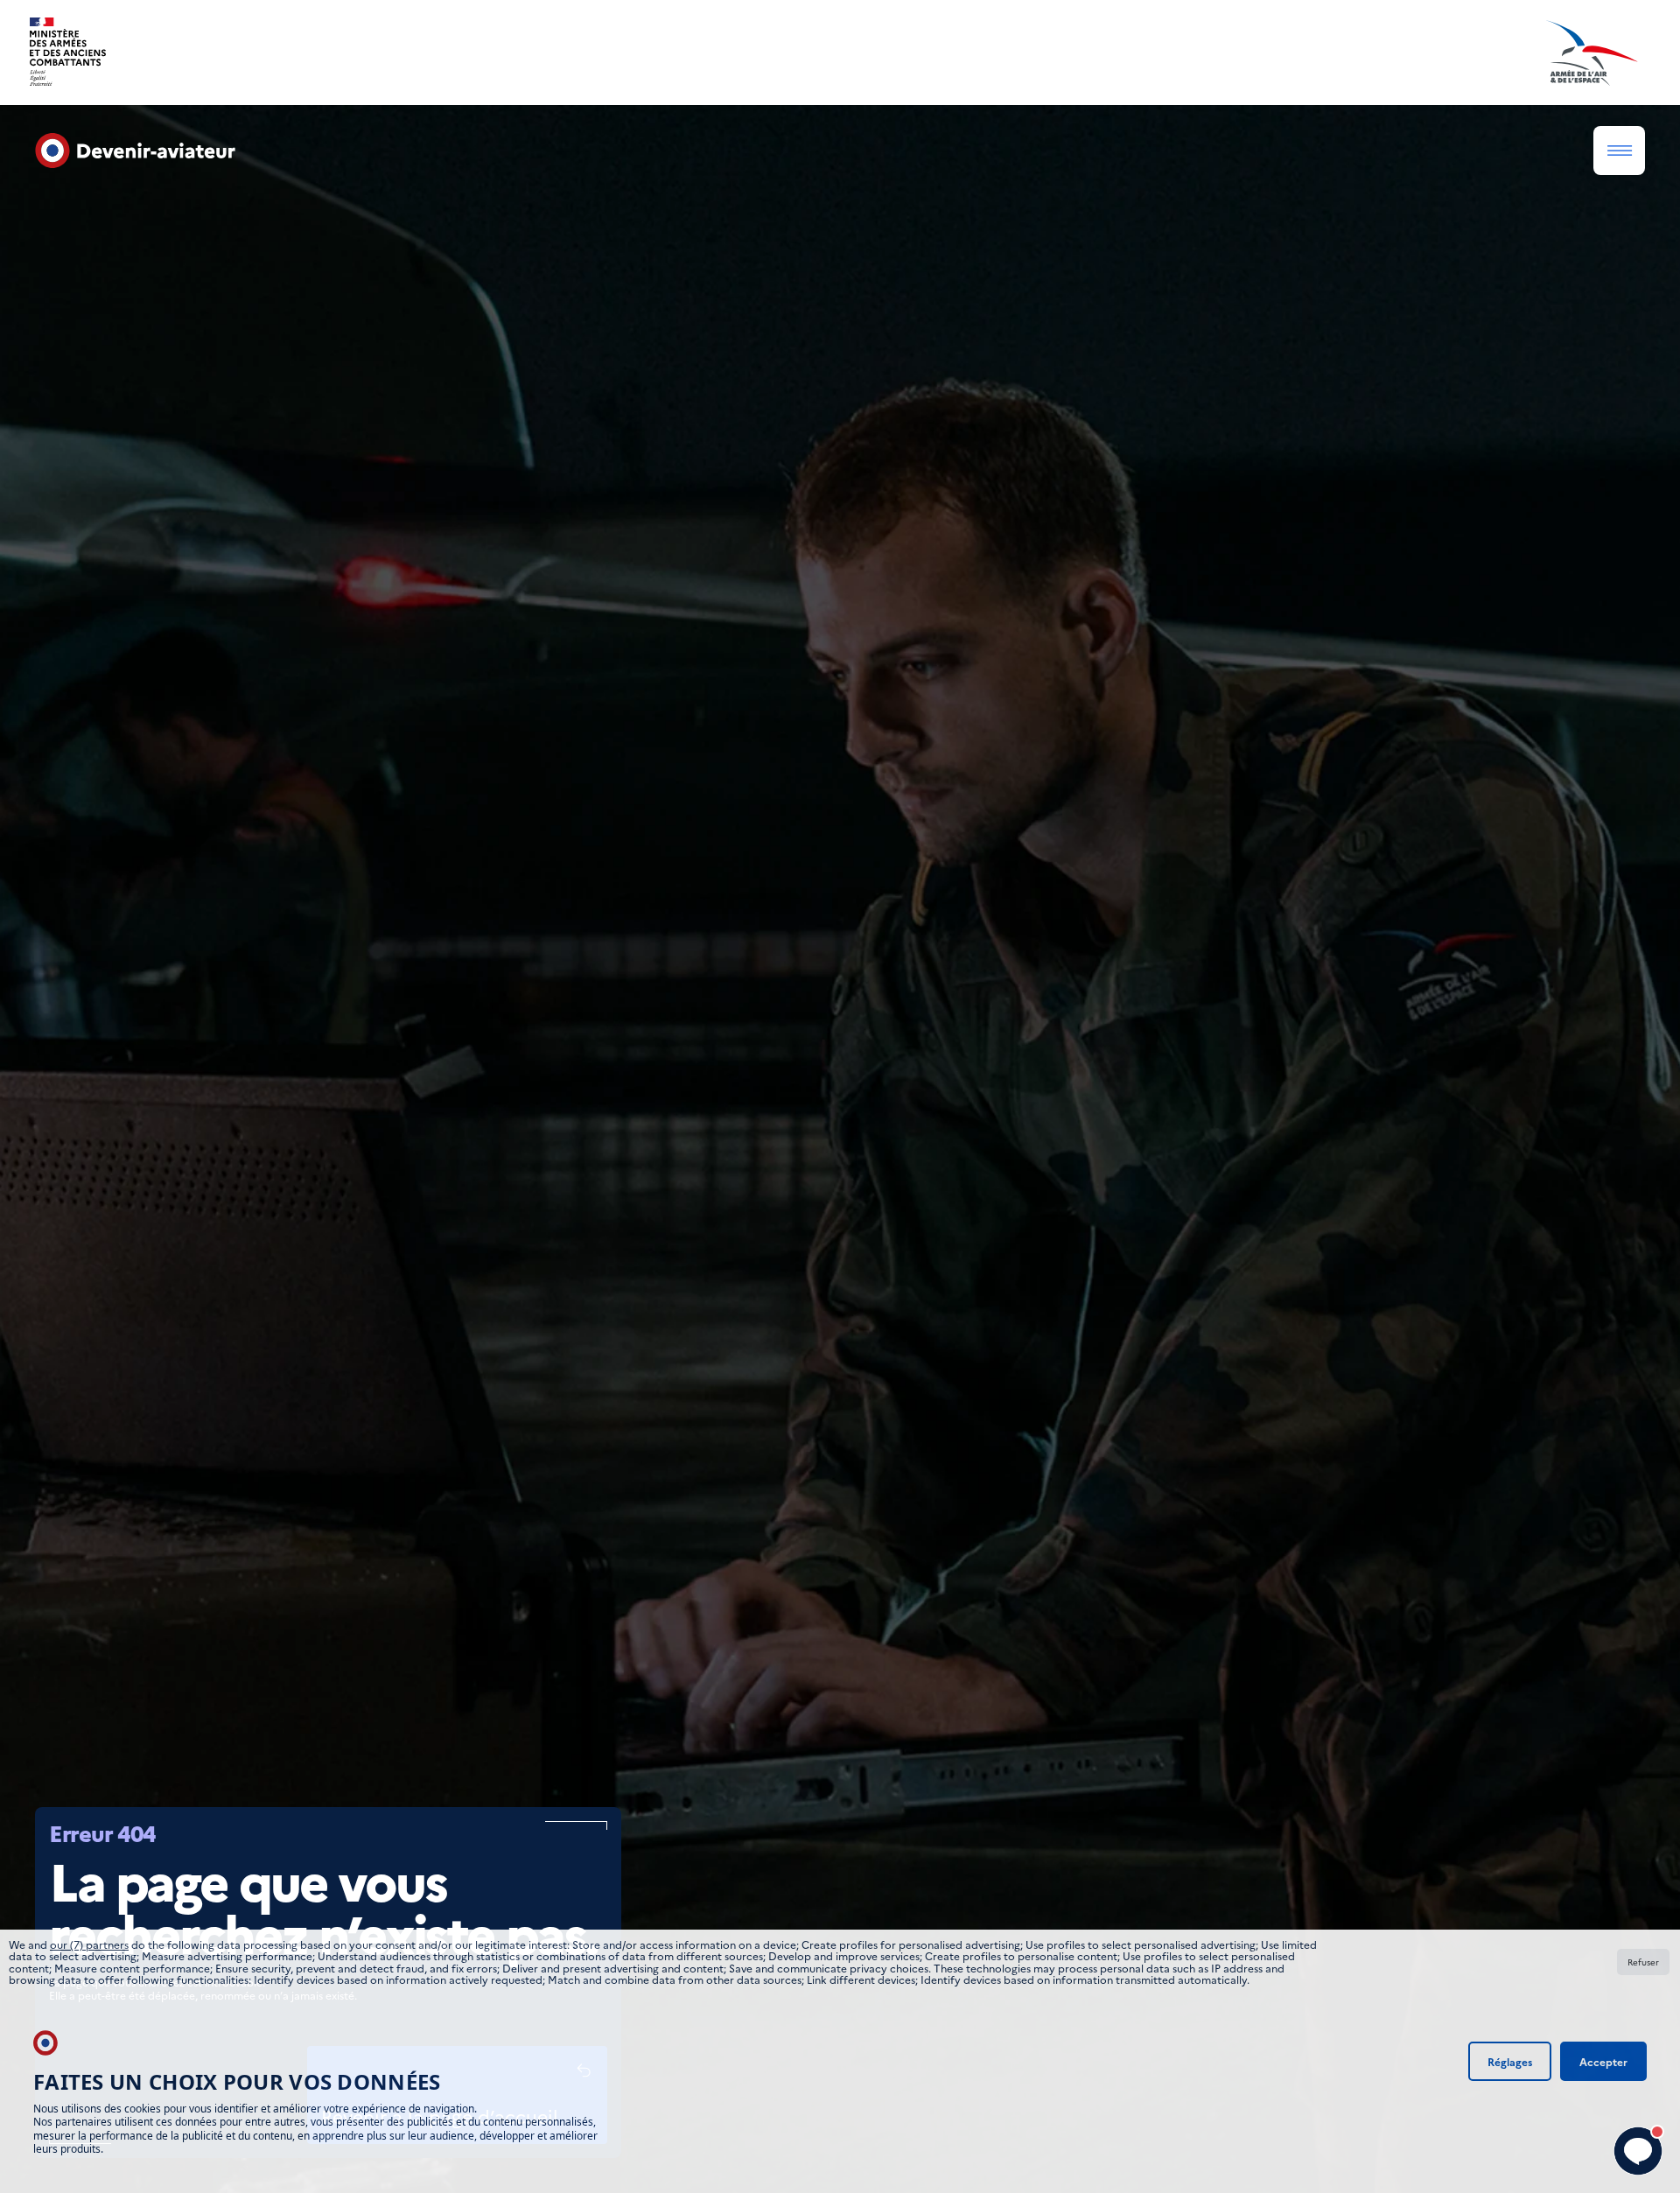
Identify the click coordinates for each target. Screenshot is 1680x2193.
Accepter (1603, 2061)
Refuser (1643, 1962)
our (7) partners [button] (89, 1944)
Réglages (1510, 2061)
